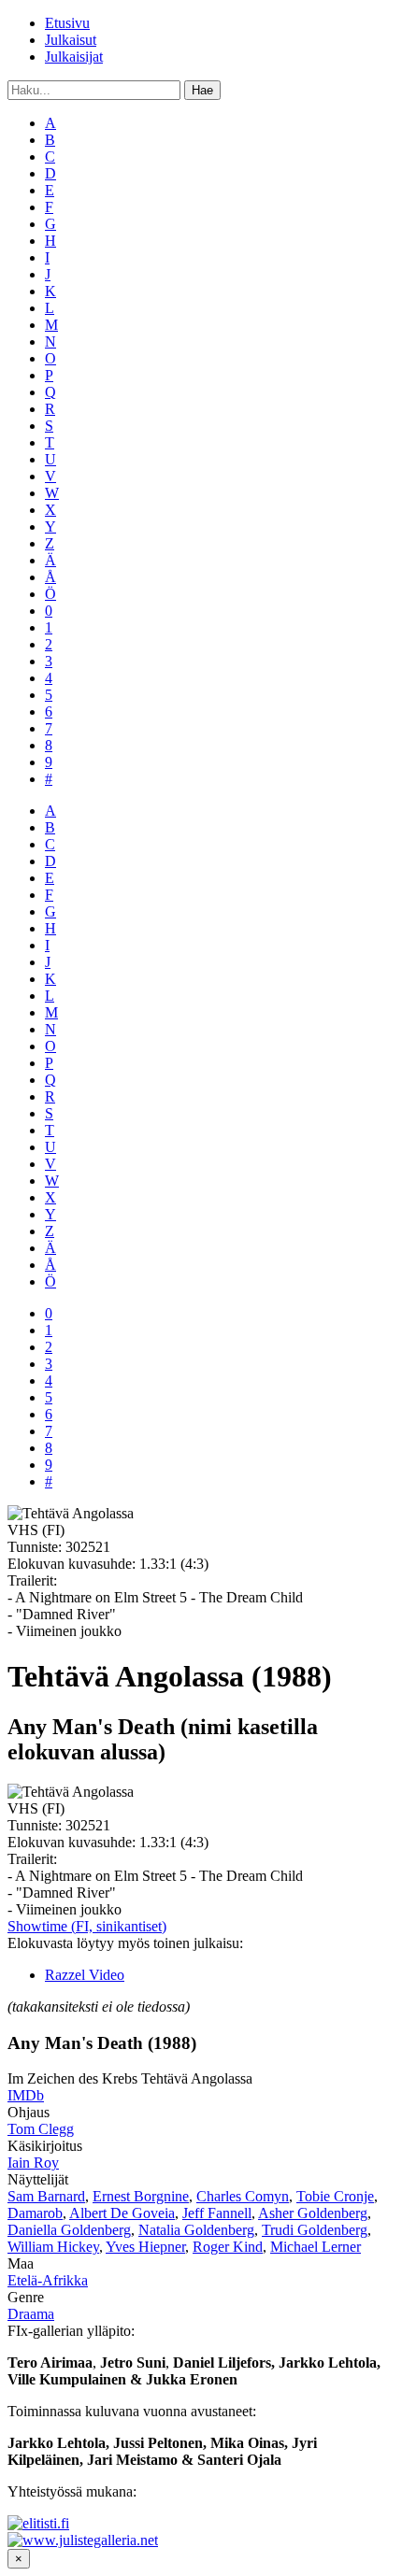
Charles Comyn (243, 2196)
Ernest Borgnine (141, 2196)
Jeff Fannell (217, 2213)
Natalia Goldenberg (196, 2230)
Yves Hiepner (145, 2247)
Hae (202, 90)
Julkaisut (71, 40)
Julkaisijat (74, 57)
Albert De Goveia (122, 2213)
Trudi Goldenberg (315, 2230)
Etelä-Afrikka (48, 2280)
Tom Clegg (41, 2129)
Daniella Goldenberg (69, 2230)
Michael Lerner (316, 2247)
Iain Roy (33, 2163)
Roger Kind (228, 2247)
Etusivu (67, 23)
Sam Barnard (46, 2196)
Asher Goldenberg (313, 2213)
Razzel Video (85, 1975)
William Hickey (53, 2247)
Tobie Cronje (335, 2196)
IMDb (26, 2095)
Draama (31, 2314)
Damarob (35, 2213)
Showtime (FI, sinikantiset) (87, 1926)
